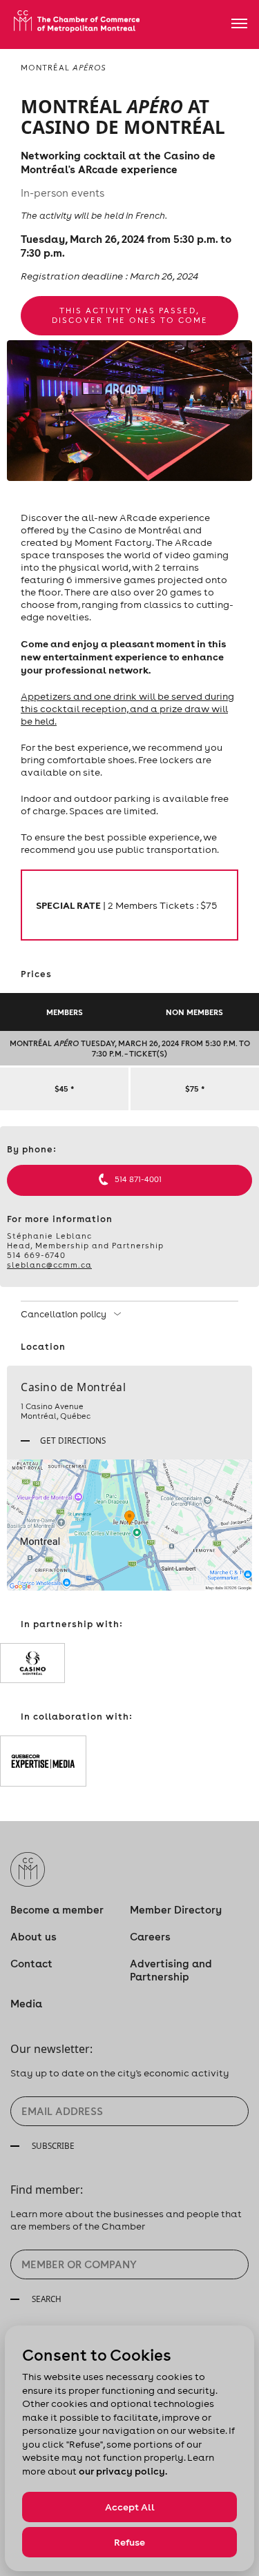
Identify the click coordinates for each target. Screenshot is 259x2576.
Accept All (130, 2507)
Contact (31, 1964)
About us (33, 1937)
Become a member (57, 1910)
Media (26, 2004)
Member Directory (176, 1910)
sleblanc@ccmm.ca (49, 1265)
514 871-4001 (138, 1179)
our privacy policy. (123, 2471)
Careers (150, 1937)
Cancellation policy (65, 1314)
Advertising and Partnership (171, 1970)
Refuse (129, 2542)
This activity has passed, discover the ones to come (130, 315)
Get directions (72, 1440)
